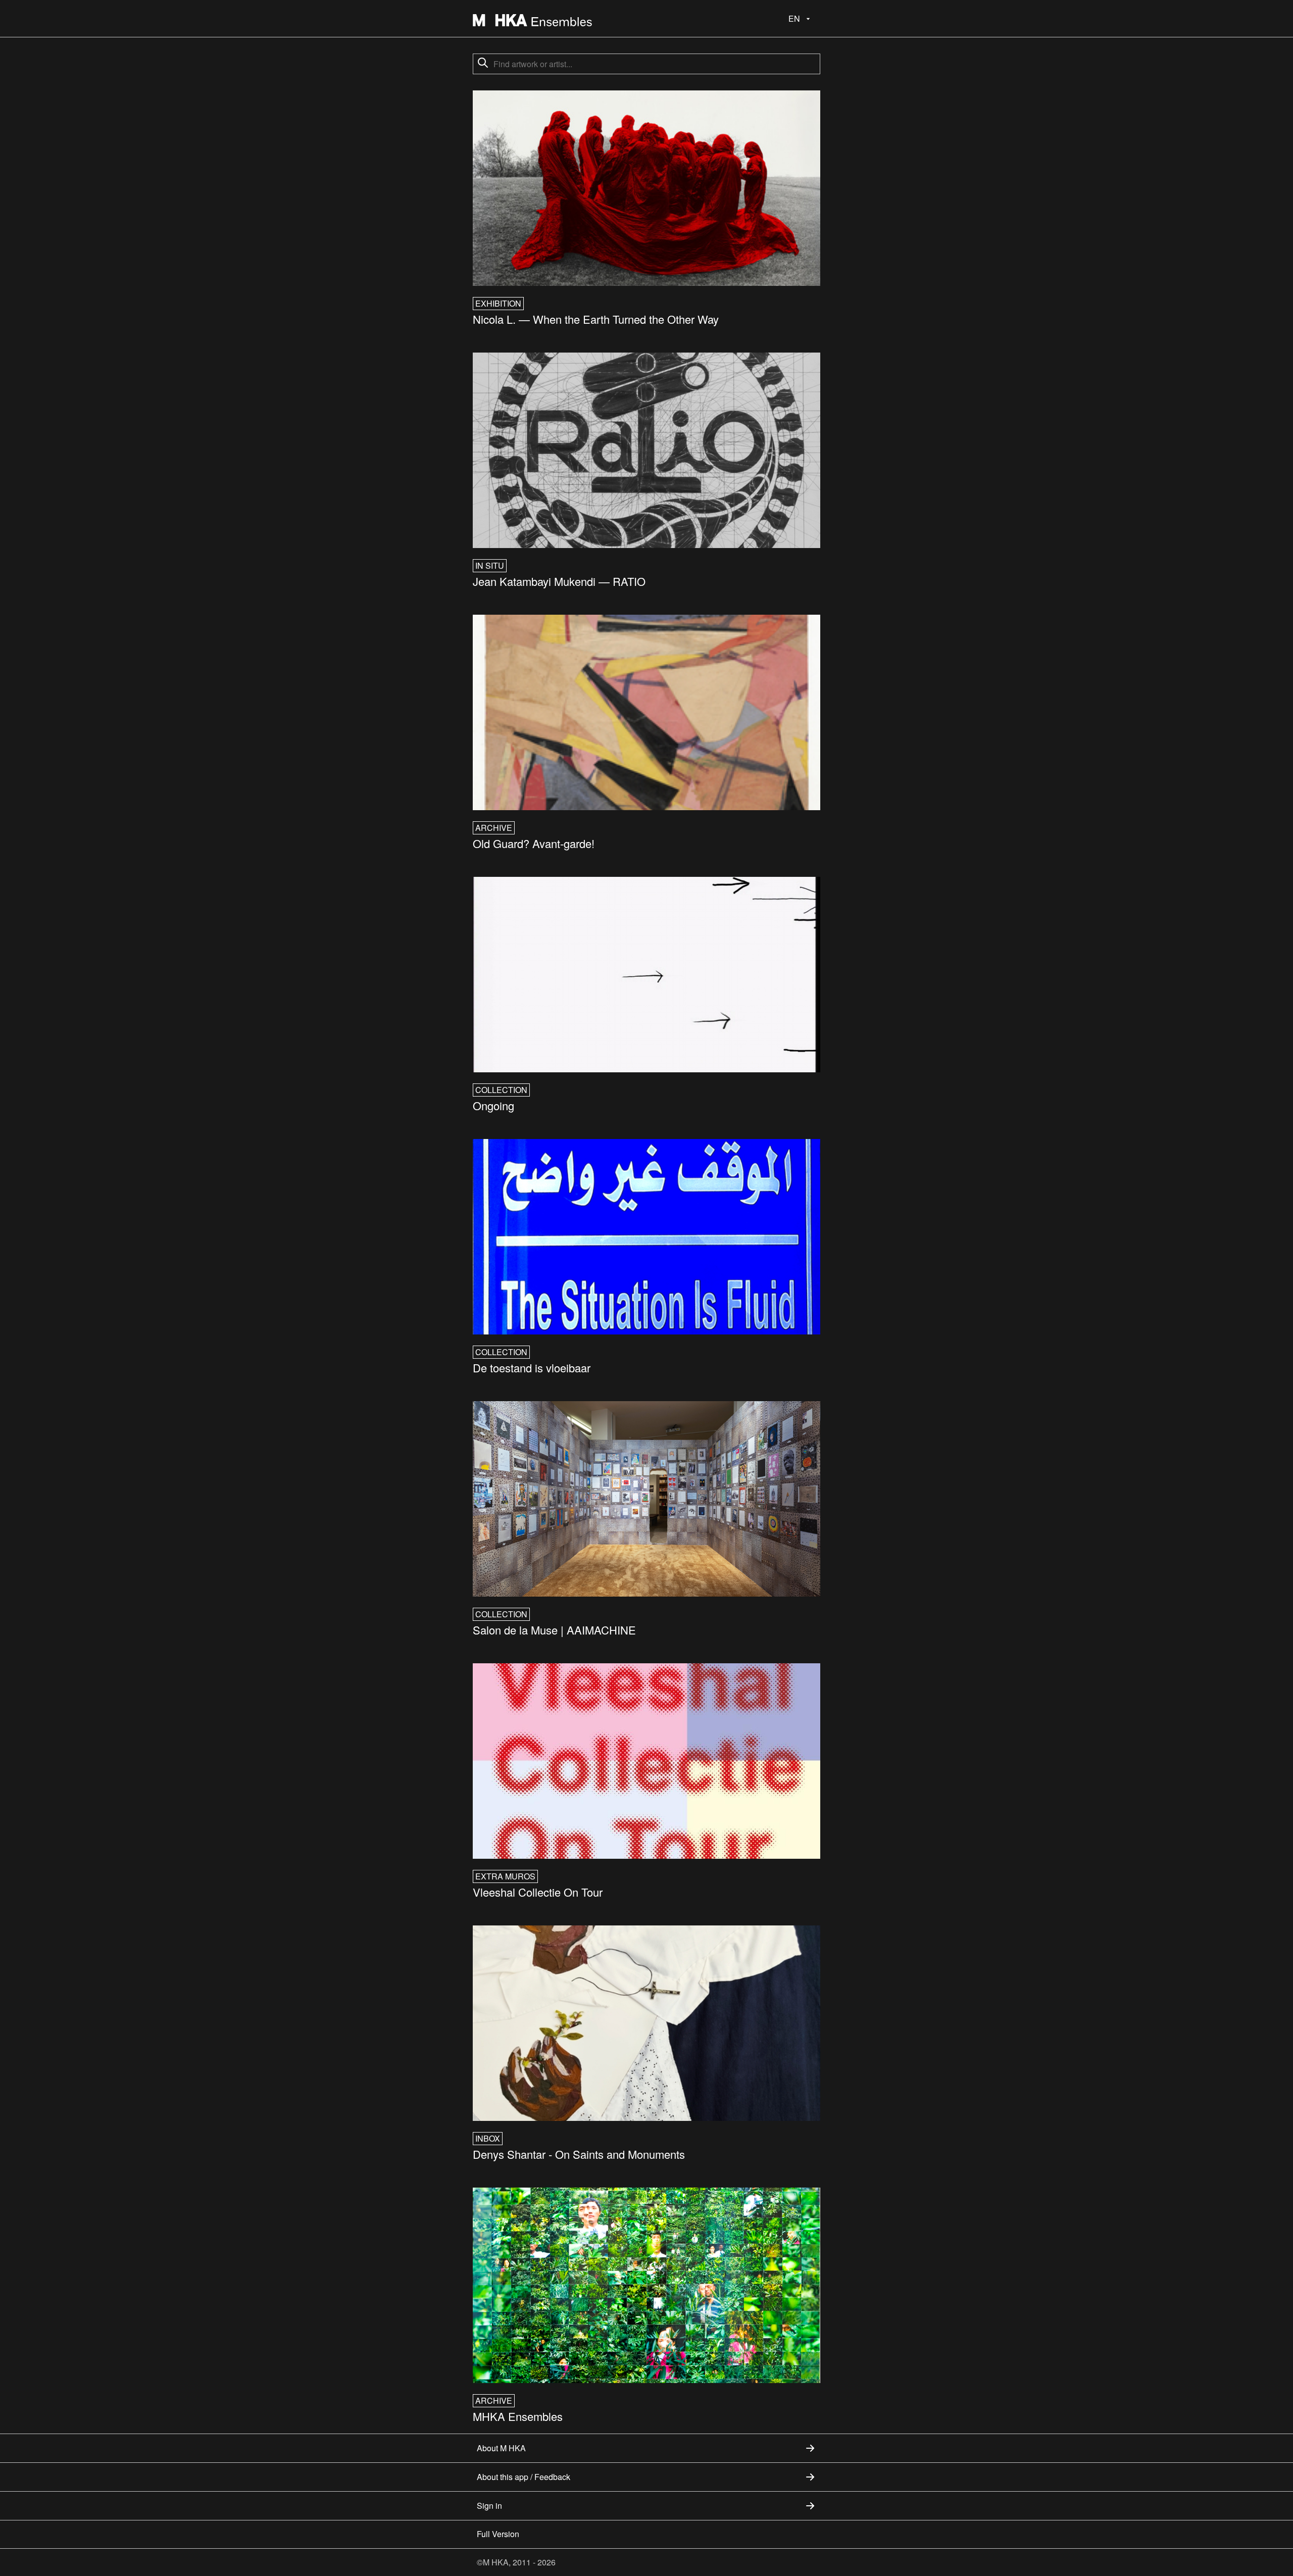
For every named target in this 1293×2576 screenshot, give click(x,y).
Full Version (498, 2534)
